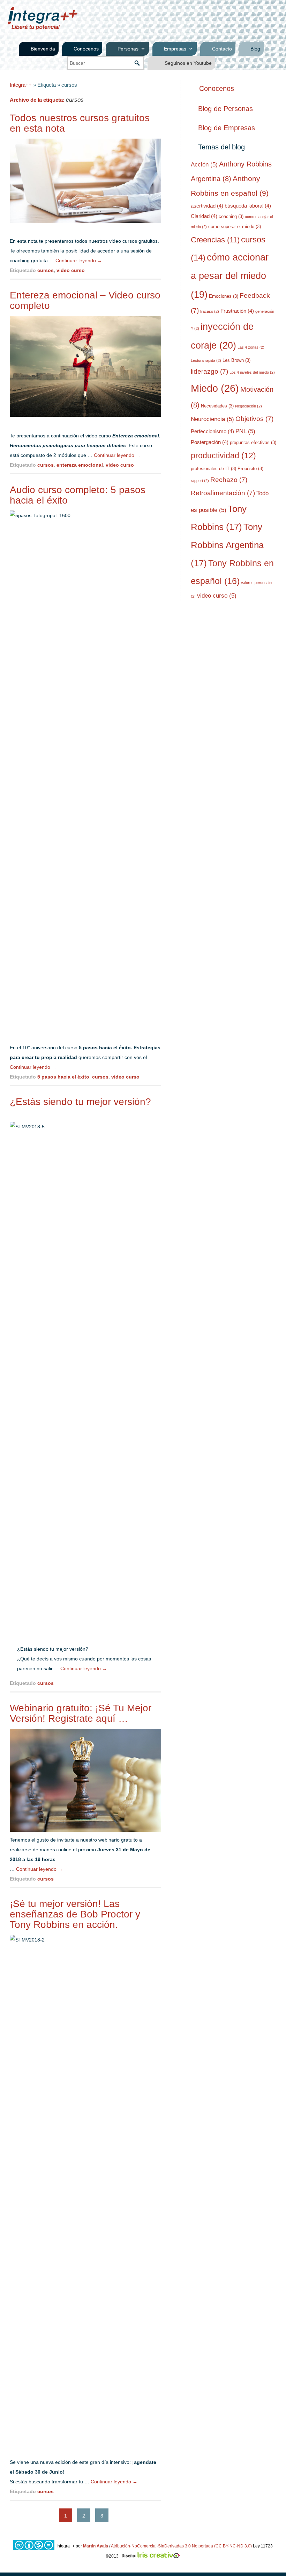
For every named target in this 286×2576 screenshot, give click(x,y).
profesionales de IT (213, 469)
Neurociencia (212, 419)
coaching (231, 216)
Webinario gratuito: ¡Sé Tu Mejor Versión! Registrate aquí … (81, 1713)
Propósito (250, 469)
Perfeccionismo (212, 431)
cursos (46, 270)
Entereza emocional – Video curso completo (85, 300)
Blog (255, 49)
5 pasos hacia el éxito (63, 1077)
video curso (71, 270)
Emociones (224, 296)
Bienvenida (43, 49)
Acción (204, 165)
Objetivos (254, 419)
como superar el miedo (235, 227)
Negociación (249, 406)
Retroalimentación (223, 493)
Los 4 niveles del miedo (252, 372)
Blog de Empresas (227, 128)
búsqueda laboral (248, 206)
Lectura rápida (206, 360)
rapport (200, 481)
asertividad (207, 206)
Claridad (204, 216)
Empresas (175, 49)
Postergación (210, 442)
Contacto (222, 49)
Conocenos (86, 49)
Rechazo (229, 480)
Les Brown (236, 360)
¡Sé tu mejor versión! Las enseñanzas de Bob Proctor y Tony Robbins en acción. (75, 1914)
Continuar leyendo (79, 260)
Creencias (215, 240)
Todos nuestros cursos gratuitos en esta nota (80, 123)
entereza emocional (80, 465)
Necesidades (217, 406)
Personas (128, 49)
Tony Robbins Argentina (227, 545)
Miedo (215, 388)
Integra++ (21, 85)
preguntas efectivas (253, 442)
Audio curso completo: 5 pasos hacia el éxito (78, 495)
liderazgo (209, 371)
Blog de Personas (225, 109)
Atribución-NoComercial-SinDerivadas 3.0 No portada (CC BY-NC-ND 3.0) (181, 2546)
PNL (245, 431)
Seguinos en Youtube (188, 63)
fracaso (210, 311)
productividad (223, 456)
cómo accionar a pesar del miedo (230, 276)
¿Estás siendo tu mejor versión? (80, 1102)
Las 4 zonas (251, 347)
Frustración (237, 311)
